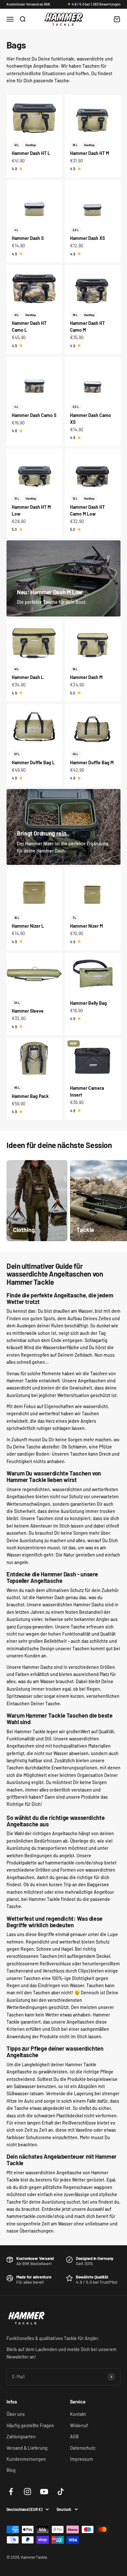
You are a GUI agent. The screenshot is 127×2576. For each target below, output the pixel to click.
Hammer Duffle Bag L (33, 762)
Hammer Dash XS (87, 238)
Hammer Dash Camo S (34, 415)
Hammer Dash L (28, 677)
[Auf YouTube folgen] (44, 2492)
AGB (74, 2437)
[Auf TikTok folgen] (61, 2492)
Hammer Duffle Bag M (92, 762)
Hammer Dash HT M (90, 153)
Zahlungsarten (21, 2437)
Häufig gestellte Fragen (30, 2425)
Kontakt (78, 2414)
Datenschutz (83, 2448)
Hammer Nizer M (86, 926)
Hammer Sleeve (28, 1011)
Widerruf (79, 2425)
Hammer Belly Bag (88, 1003)
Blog (11, 2470)
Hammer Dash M (86, 677)
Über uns (16, 2414)
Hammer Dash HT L (31, 153)
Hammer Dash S (28, 238)
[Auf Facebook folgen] (11, 2492)
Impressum (82, 2459)
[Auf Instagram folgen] (28, 2492)
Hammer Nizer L (28, 926)
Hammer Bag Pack (30, 1096)
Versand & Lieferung (27, 2448)
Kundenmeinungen (26, 2459)
